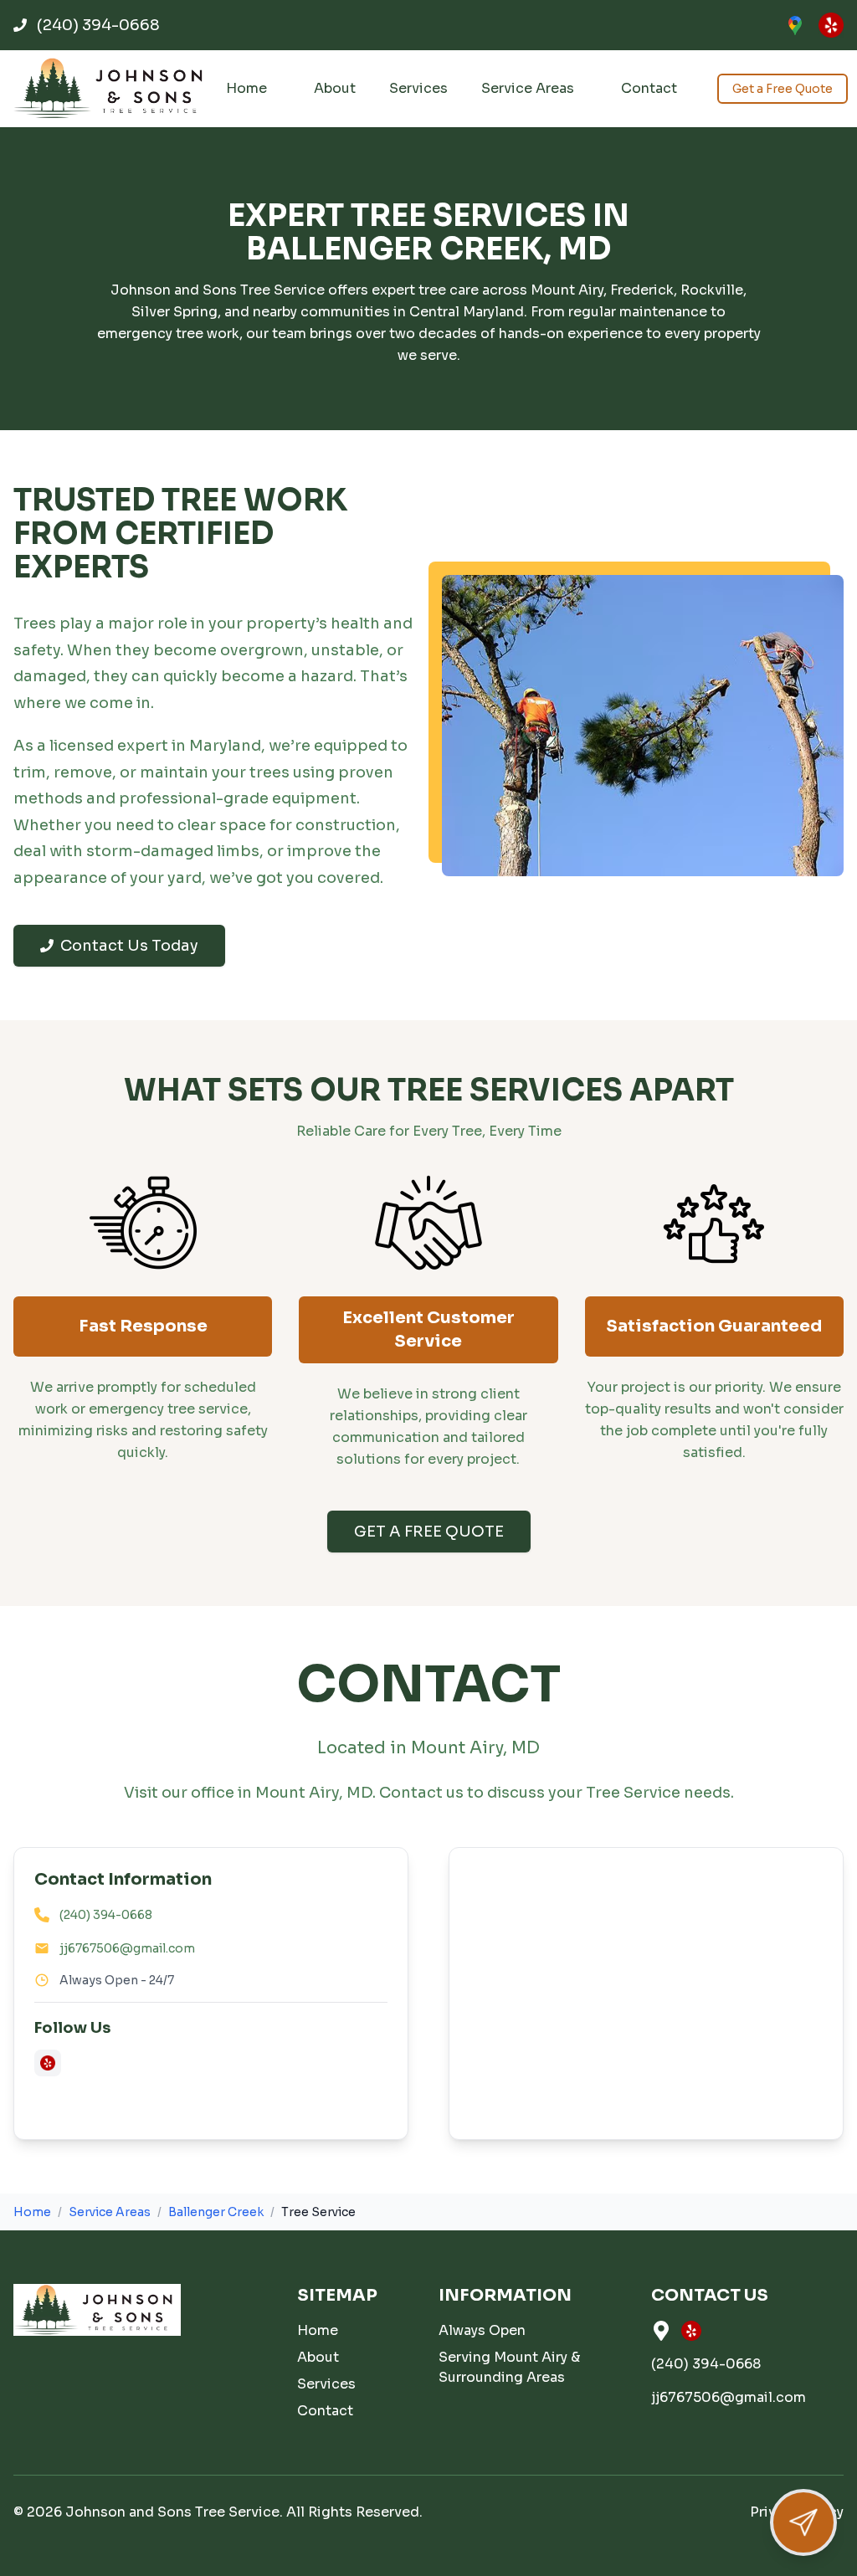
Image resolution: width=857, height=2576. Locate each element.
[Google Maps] (795, 25)
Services (418, 88)
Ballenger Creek (216, 2212)
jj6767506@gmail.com (127, 1948)
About (335, 88)
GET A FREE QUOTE (429, 1532)
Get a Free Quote (783, 89)
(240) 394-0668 (106, 1915)
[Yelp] (831, 25)
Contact (649, 88)
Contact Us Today (129, 946)
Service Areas (528, 88)
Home (246, 88)
